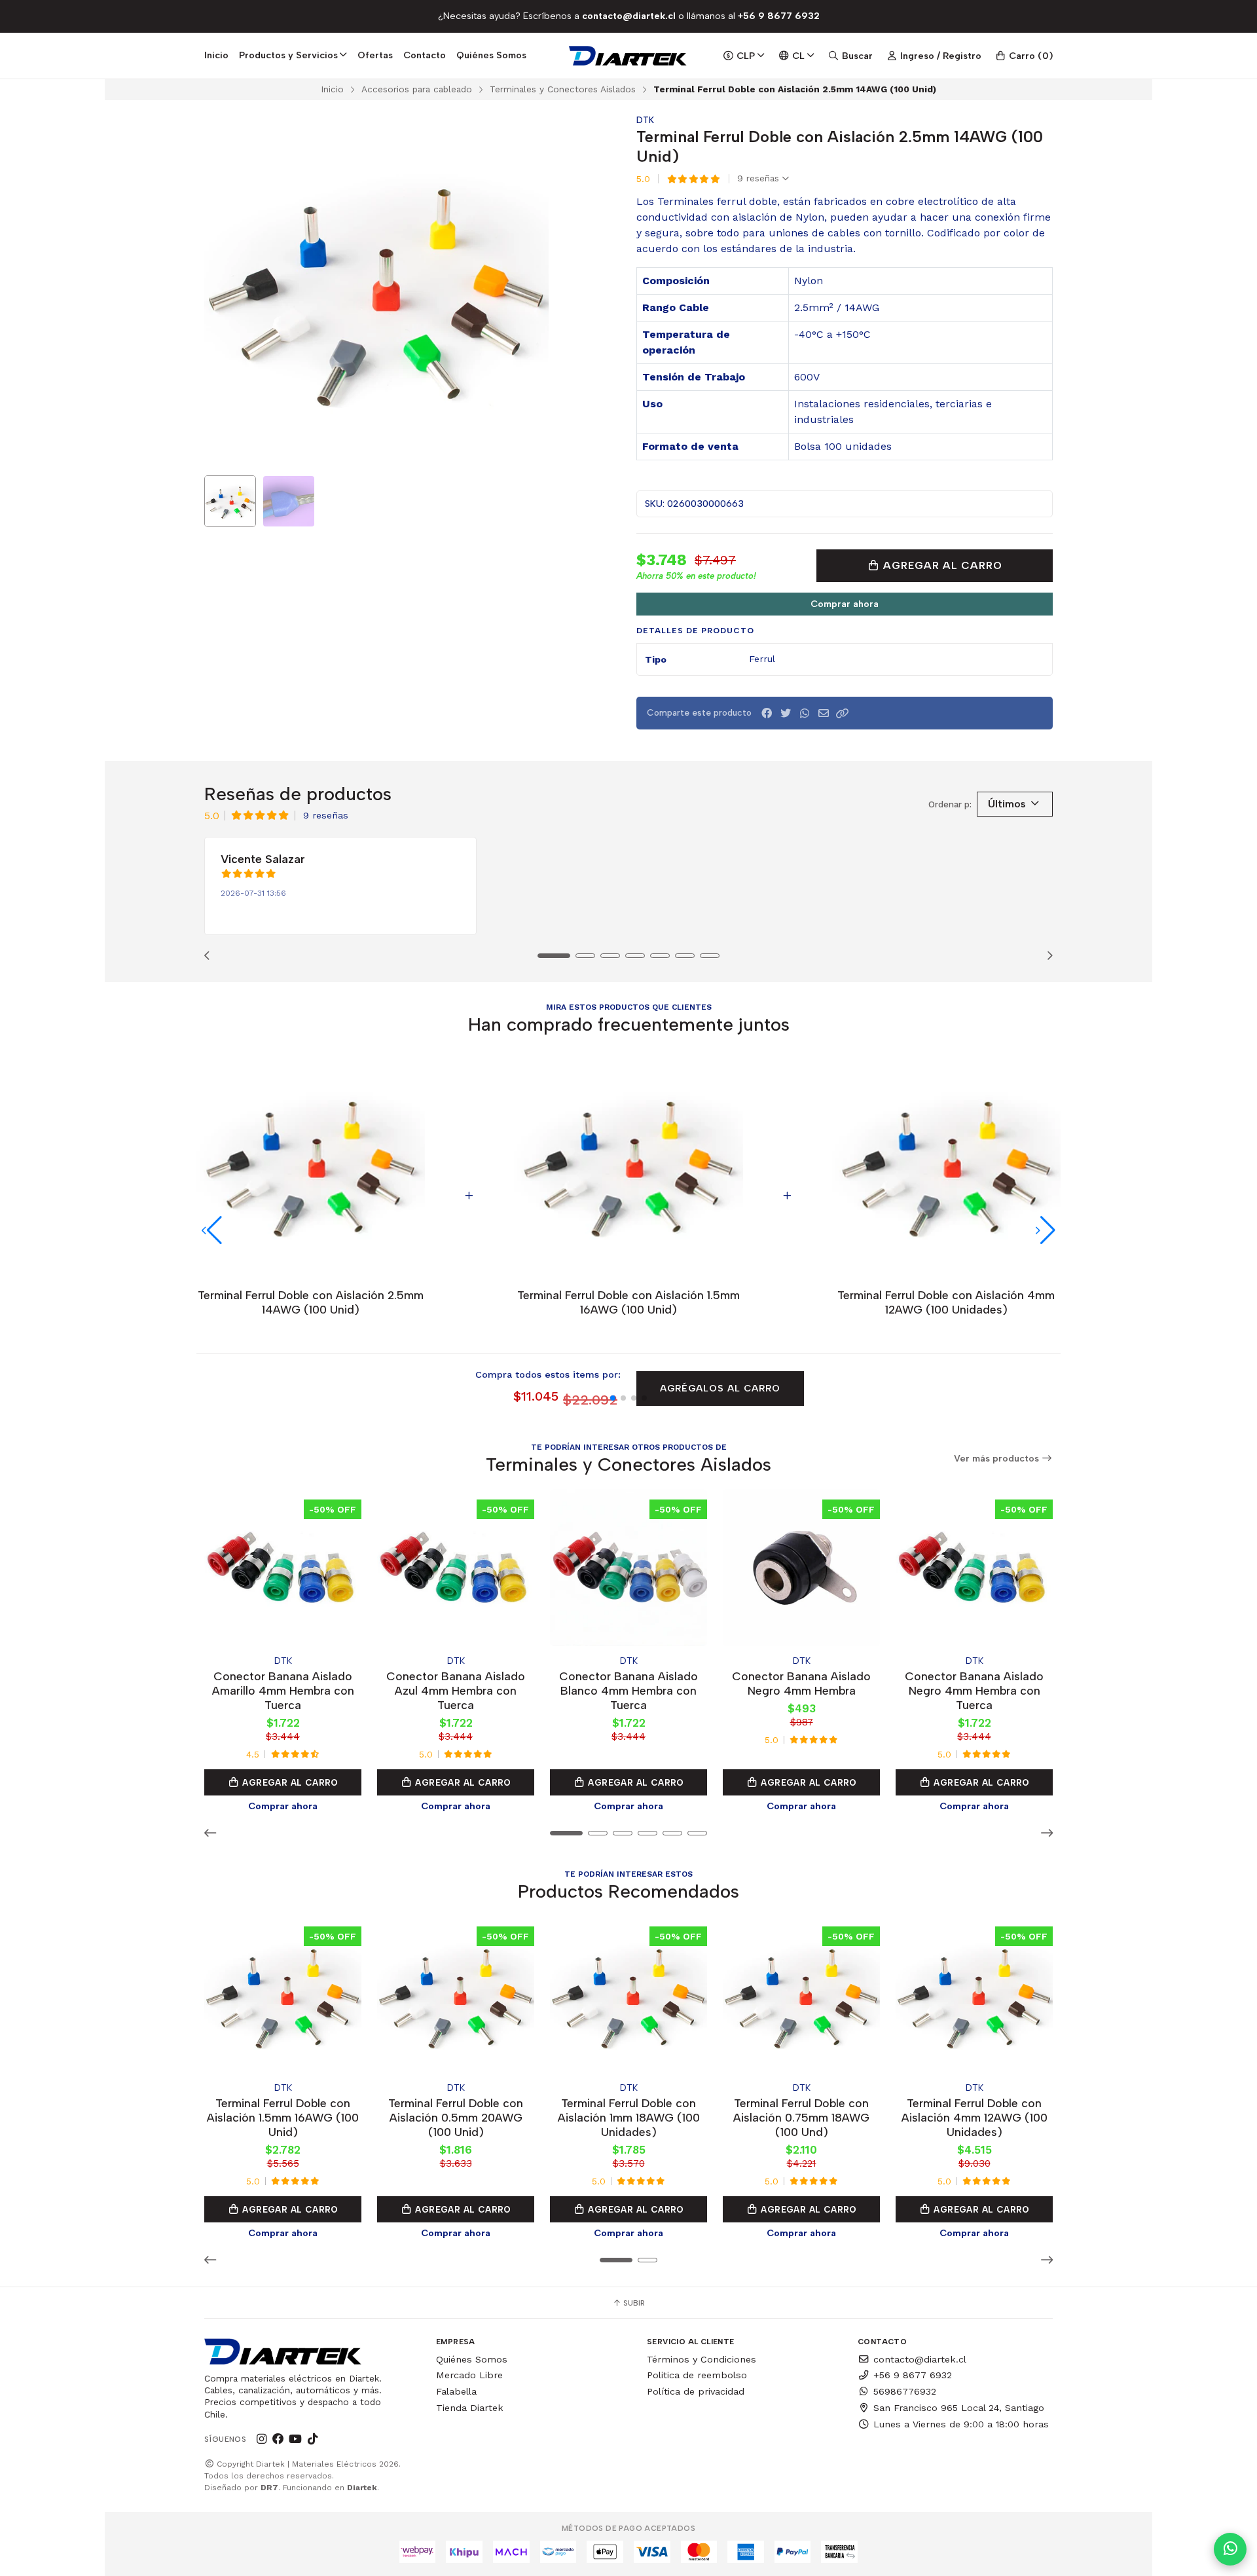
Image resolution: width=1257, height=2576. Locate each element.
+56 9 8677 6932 (913, 2375)
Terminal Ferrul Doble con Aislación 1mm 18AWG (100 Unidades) (629, 2117)
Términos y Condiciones (701, 2359)
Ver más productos (998, 1459)
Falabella (456, 2391)
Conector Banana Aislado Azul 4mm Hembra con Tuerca (456, 1690)
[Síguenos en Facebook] (278, 2439)
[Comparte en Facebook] (767, 713)
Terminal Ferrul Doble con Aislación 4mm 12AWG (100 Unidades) (975, 2117)
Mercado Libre (469, 2375)
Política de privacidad (696, 2391)
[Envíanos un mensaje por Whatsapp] (1230, 2549)
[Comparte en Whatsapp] (805, 713)
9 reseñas (760, 179)
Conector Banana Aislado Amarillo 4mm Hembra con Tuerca (283, 1690)
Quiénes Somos (491, 55)
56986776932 (905, 2391)
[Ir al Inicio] (629, 56)
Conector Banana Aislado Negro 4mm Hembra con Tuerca (974, 1690)
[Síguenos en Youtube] (295, 2439)
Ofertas (375, 55)
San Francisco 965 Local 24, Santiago (959, 2408)
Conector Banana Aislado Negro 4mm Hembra (801, 1683)
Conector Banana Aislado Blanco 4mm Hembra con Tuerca (628, 1690)
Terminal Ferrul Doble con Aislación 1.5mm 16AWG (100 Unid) (283, 2117)
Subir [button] (633, 2303)
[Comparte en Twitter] (786, 713)
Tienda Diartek (470, 2408)
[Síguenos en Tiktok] (312, 2439)
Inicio (216, 55)
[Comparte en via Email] (824, 713)
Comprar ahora (845, 604)
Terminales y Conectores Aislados (563, 89)
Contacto (425, 55)
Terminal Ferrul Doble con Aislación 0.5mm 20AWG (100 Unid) (456, 2117)
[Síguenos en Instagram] (261, 2439)
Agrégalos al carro (720, 1388)
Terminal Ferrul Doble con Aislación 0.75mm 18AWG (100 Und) (801, 2117)
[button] (843, 713)
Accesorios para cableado (417, 89)
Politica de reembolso (697, 2375)
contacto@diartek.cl (920, 2359)
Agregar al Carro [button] (289, 1782)
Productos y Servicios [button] (288, 55)
